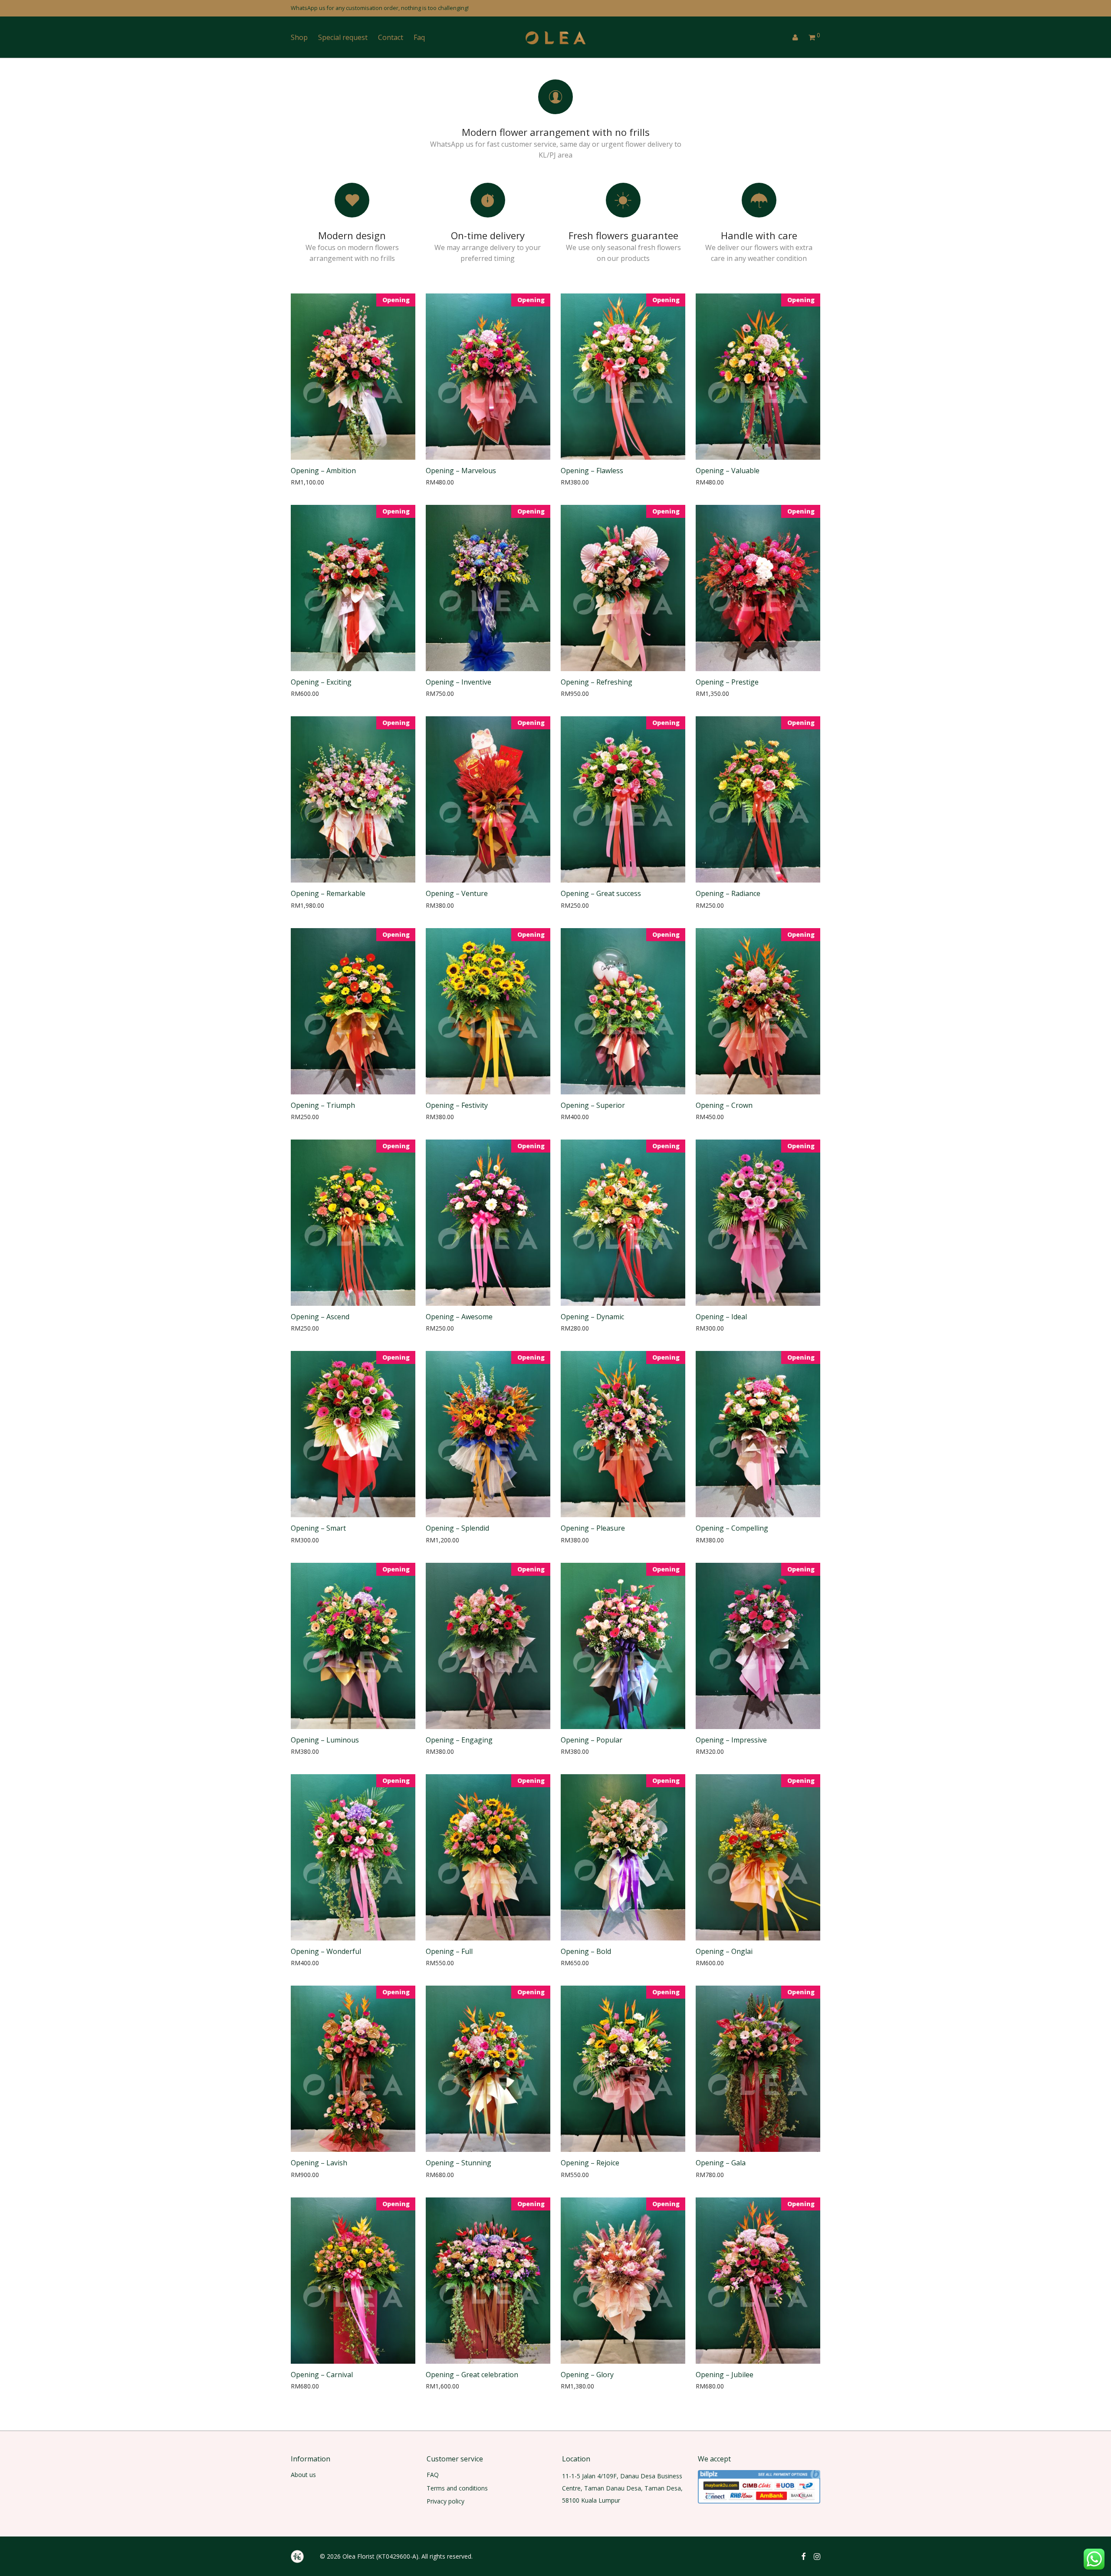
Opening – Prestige (727, 682)
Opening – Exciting (321, 682)
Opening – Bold (586, 1951)
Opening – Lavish (319, 2163)
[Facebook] (803, 2556)
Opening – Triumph (323, 1105)
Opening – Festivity (457, 1105)
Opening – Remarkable (328, 893)
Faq (419, 37)
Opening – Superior (593, 1105)
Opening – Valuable (728, 471)
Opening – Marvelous (461, 471)
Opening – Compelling (732, 1528)
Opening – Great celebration (472, 2375)
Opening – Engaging (459, 1740)
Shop (299, 37)
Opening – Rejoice (590, 2163)
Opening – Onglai (724, 1951)
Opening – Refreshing (597, 682)
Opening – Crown (724, 1105)
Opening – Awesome (459, 1317)
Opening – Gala (721, 2163)
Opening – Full (449, 1951)
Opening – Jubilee (725, 2375)
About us (303, 2475)
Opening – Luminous (325, 1740)
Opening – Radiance (728, 893)
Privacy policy (445, 2501)
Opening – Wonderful (326, 1951)
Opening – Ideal (721, 1317)
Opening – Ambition (323, 471)
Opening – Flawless (592, 471)
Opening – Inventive (459, 682)
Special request (343, 37)
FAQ (433, 2475)
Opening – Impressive (731, 1740)
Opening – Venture (457, 893)
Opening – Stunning (459, 2163)
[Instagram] (817, 2556)
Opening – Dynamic (592, 1317)
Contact (391, 37)
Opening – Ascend (320, 1317)
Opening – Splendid (457, 1528)
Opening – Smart (318, 1528)
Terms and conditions (457, 2488)
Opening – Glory (587, 2375)
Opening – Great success (601, 893)
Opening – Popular (592, 1740)
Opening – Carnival (322, 2375)
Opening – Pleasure (593, 1528)
